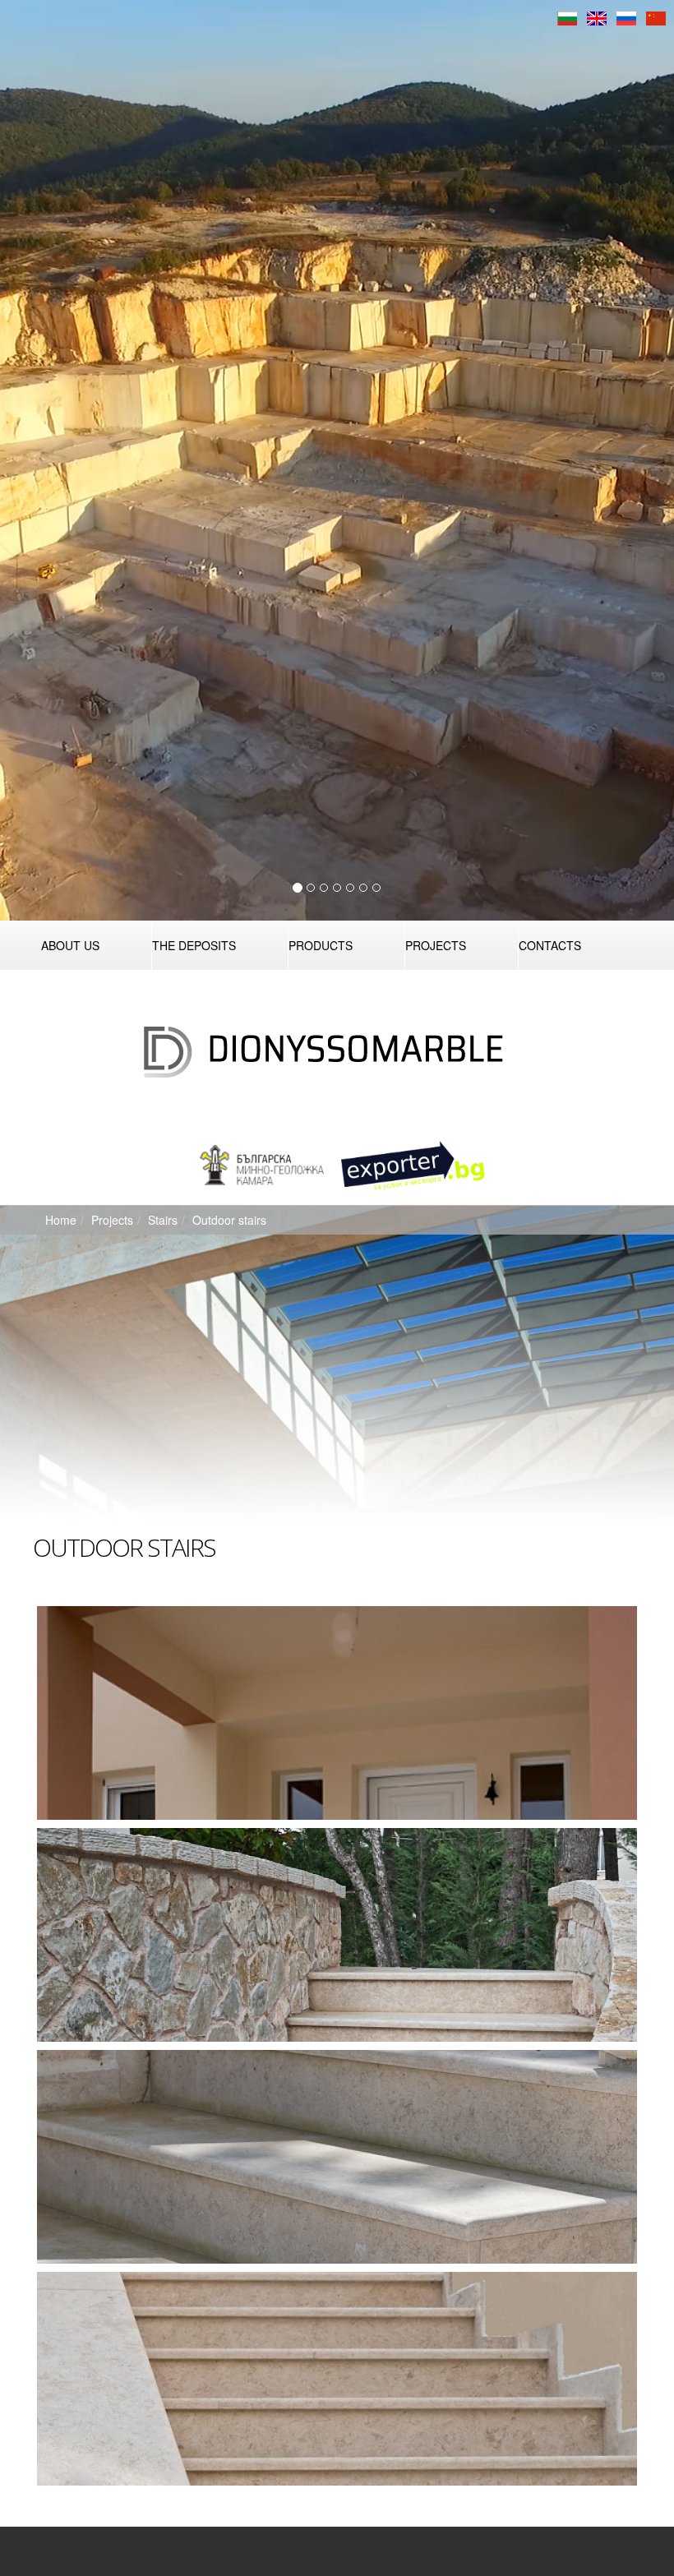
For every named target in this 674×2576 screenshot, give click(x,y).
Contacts (550, 945)
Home (61, 1220)
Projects (436, 945)
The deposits (194, 945)
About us (70, 945)
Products (321, 945)
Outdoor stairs (229, 1220)
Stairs (163, 1220)
